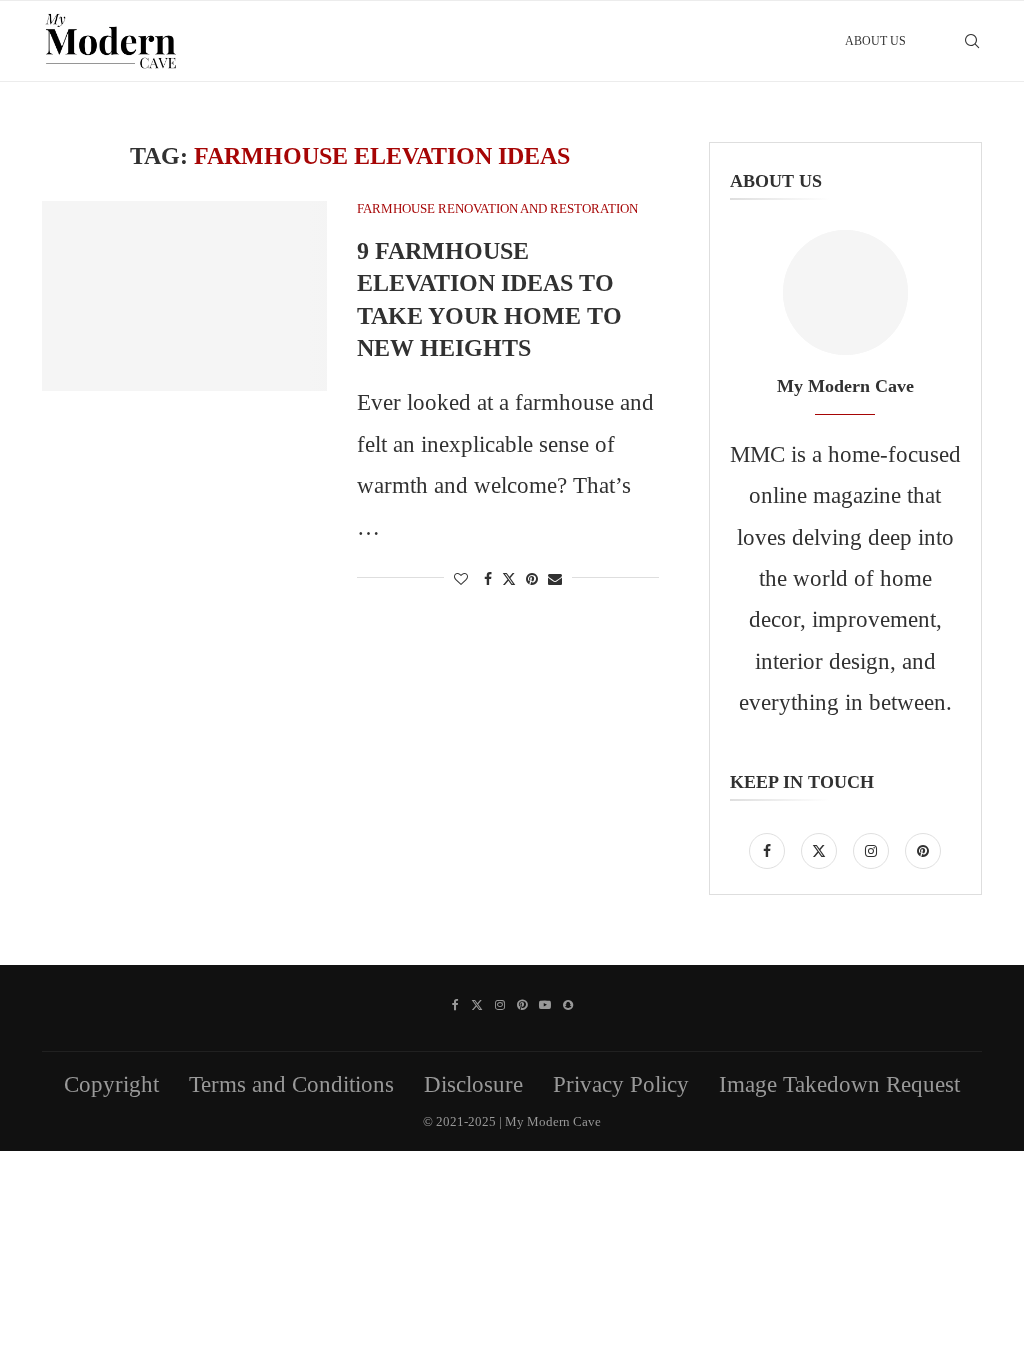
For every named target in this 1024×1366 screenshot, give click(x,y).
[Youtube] (545, 1005)
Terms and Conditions (291, 1084)
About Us (875, 41)
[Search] (972, 41)
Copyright (111, 1084)
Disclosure (473, 1084)
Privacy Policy (621, 1084)
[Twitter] (822, 848)
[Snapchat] (568, 1005)
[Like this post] (461, 580)
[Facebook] (770, 848)
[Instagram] (874, 848)
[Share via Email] (555, 580)
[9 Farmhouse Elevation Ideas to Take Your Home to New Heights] (184, 296)
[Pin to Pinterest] (532, 580)
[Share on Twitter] (509, 579)
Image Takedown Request (839, 1084)
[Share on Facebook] (488, 580)
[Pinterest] (923, 848)
